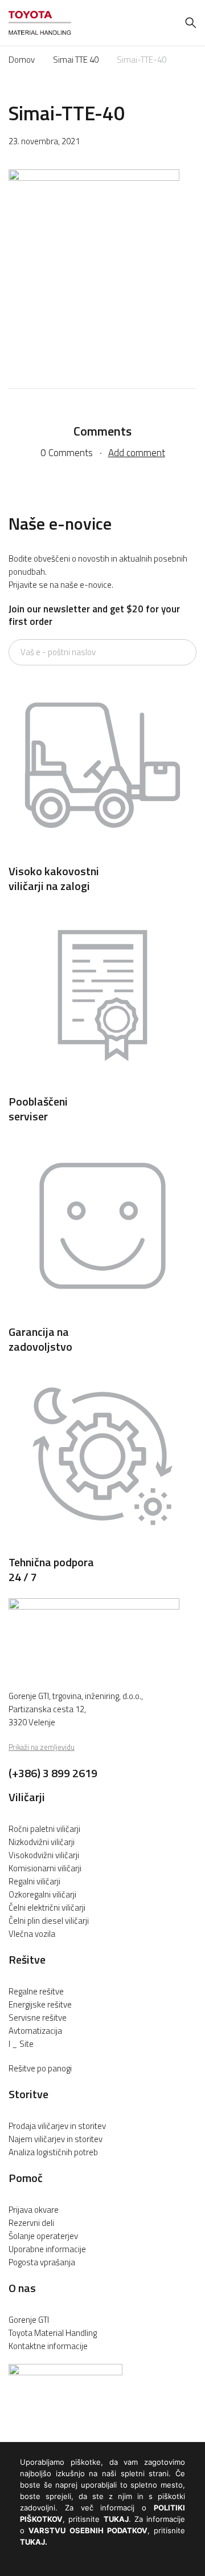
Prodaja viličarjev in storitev (57, 2126)
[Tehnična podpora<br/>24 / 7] (102, 1547)
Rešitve (27, 1959)
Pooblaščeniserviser (38, 1109)
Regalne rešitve (36, 1991)
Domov (22, 60)
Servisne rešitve (38, 2018)
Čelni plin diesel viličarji (49, 1921)
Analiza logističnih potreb (53, 2152)
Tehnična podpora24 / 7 (51, 1569)
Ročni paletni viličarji (44, 1829)
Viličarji (27, 1797)
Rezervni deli (31, 2223)
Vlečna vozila (32, 1934)
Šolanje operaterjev (43, 2236)
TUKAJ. (34, 2542)
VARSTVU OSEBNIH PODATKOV (88, 2530)
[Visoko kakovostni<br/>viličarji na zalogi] (102, 856)
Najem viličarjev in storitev (56, 2139)
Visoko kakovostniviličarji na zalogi (54, 878)
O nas (22, 2288)
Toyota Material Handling (53, 2333)
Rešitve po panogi (40, 2068)
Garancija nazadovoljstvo (40, 1339)
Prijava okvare (34, 2210)
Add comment (137, 453)
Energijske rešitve (40, 2004)
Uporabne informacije (47, 2249)
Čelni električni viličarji (47, 1907)
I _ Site (21, 2044)
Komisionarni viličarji (45, 1868)
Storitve (28, 2094)
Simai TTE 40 (76, 60)
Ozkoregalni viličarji (42, 1894)
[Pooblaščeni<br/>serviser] (102, 1086)
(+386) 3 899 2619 (53, 1773)
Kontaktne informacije (48, 2346)
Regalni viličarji (34, 1881)
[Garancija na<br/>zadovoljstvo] (102, 1317)
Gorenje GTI (29, 2320)
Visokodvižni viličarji (44, 1855)
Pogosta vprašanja (42, 2262)
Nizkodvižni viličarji (42, 1842)
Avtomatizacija (35, 2031)
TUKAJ (116, 2519)
